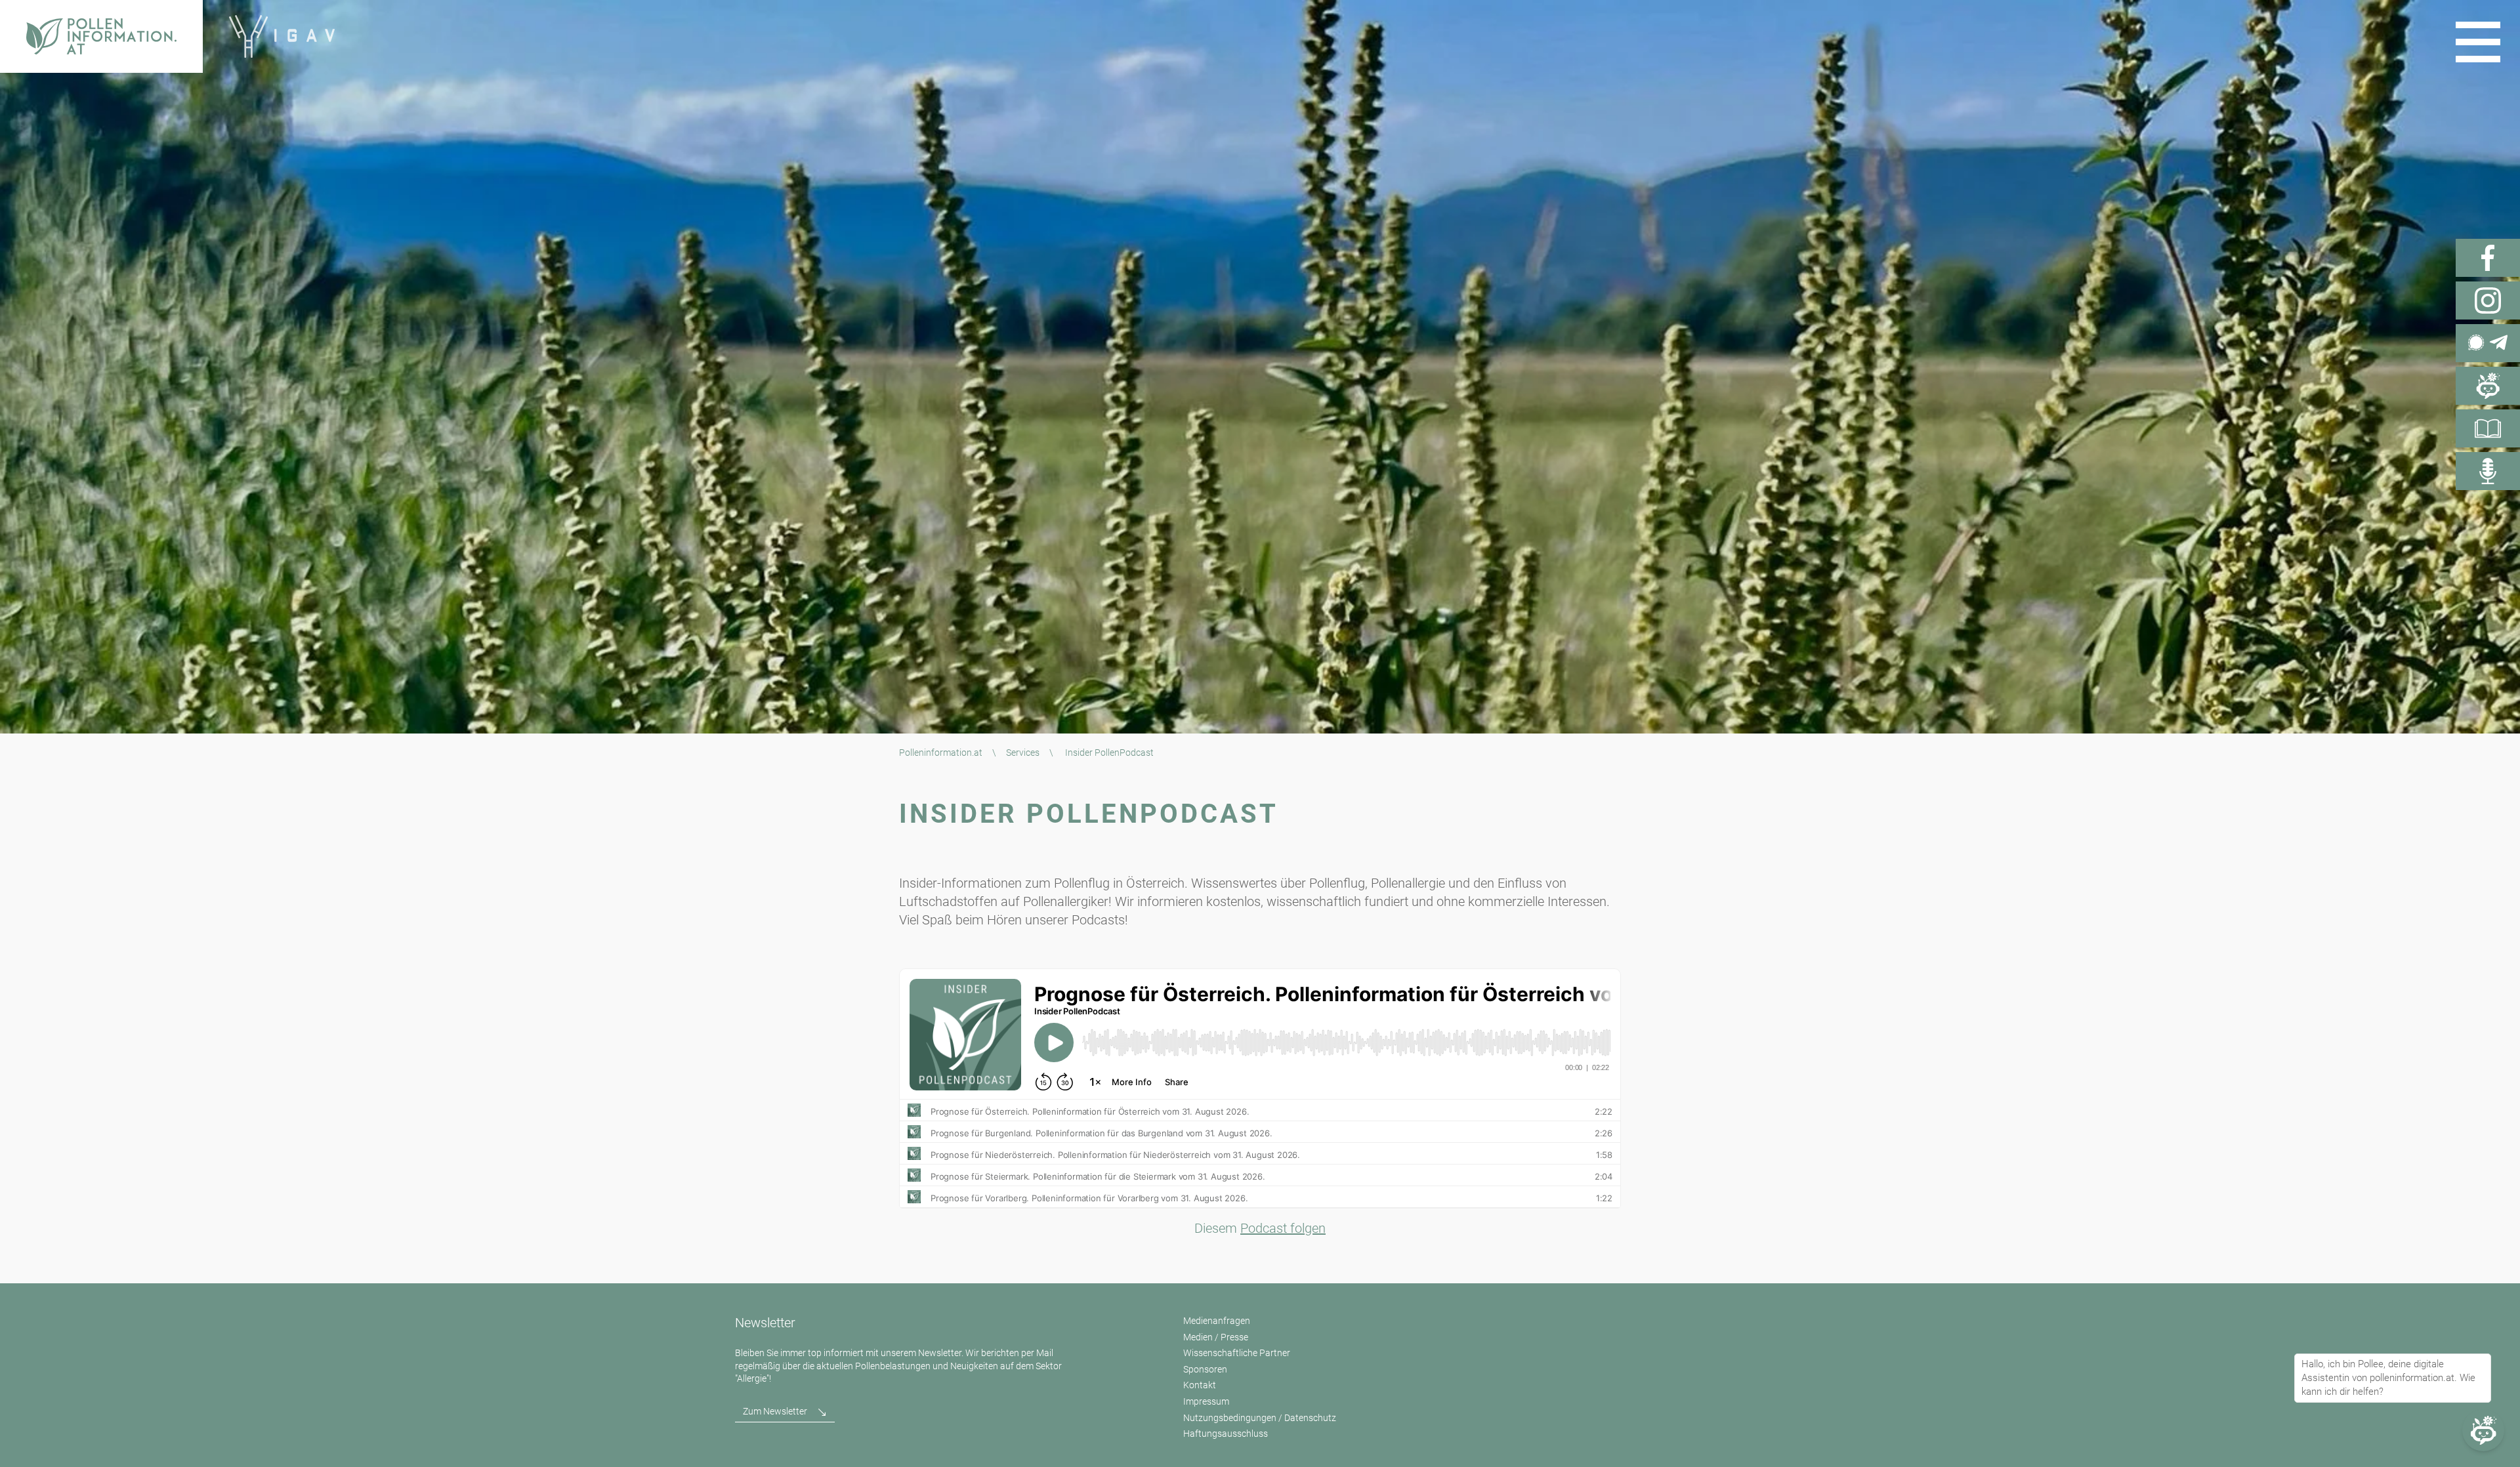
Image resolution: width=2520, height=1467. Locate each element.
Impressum (1206, 1401)
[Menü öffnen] (2478, 42)
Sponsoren (1205, 1369)
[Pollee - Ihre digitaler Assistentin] (2488, 386)
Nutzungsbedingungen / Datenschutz (1260, 1418)
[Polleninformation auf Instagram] (2488, 300)
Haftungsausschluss (1226, 1434)
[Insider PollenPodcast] (2488, 471)
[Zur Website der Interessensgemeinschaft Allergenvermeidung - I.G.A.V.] (282, 36)
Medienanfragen (1217, 1321)
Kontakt (1200, 1385)
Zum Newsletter (775, 1411)
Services (1023, 753)
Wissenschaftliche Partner (1237, 1353)
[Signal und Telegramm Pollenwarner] (2488, 343)
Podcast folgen (1283, 1228)
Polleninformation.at (941, 753)
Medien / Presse (1216, 1337)
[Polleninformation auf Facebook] (2488, 258)
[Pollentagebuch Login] (2488, 428)
